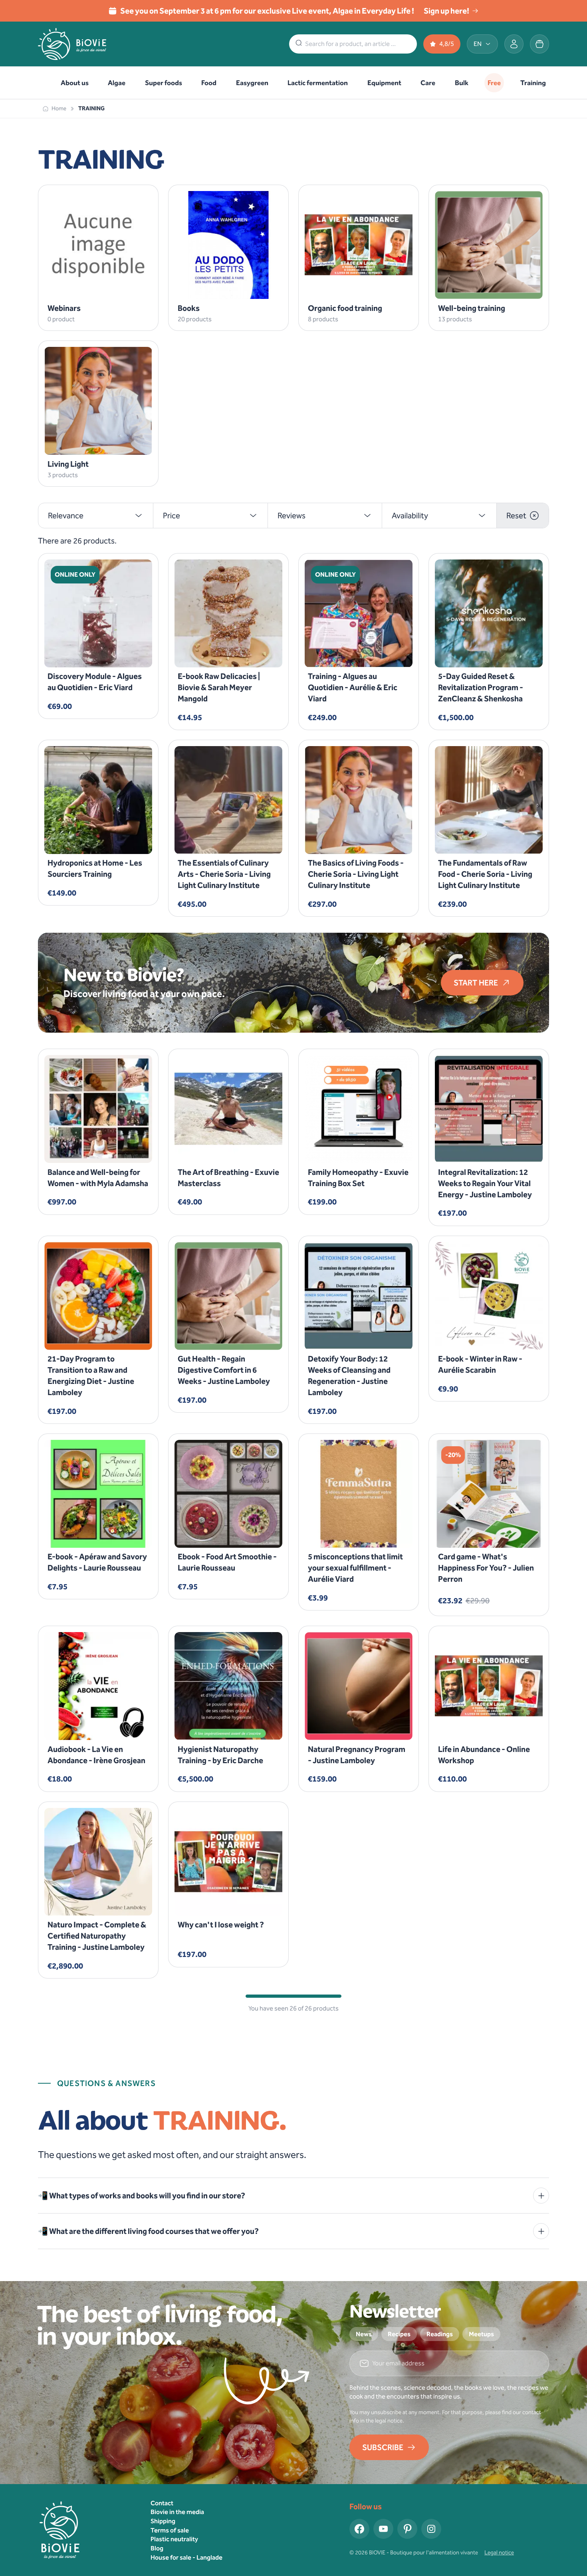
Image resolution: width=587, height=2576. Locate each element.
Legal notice (499, 2553)
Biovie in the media (177, 2512)
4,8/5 (447, 44)
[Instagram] (431, 2529)
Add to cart (93, 654)
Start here (476, 983)
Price (172, 516)
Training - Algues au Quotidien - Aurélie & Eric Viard (353, 687)
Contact (162, 2503)
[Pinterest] (407, 2529)
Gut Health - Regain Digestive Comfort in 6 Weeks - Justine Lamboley (224, 1370)
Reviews (292, 516)
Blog (157, 2548)
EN (478, 44)
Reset (516, 516)
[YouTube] (383, 2529)
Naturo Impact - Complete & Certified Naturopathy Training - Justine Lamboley (97, 1936)
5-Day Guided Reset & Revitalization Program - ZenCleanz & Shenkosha (481, 687)
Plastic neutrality (174, 2539)
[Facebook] (359, 2529)
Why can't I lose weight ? (221, 1925)
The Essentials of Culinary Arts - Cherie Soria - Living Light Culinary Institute (224, 874)
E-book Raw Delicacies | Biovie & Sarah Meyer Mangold (219, 687)
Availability (410, 516)
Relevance (66, 516)
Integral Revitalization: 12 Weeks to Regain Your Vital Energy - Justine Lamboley (485, 1183)
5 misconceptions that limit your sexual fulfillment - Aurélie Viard (355, 1568)
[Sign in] (514, 44)
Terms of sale (170, 2530)
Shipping (163, 2521)
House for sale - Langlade (186, 2557)
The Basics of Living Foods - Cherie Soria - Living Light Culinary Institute (356, 874)
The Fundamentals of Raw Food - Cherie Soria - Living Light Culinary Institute (485, 874)
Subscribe (383, 2447)
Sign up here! (446, 11)
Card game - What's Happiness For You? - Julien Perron (486, 1568)
